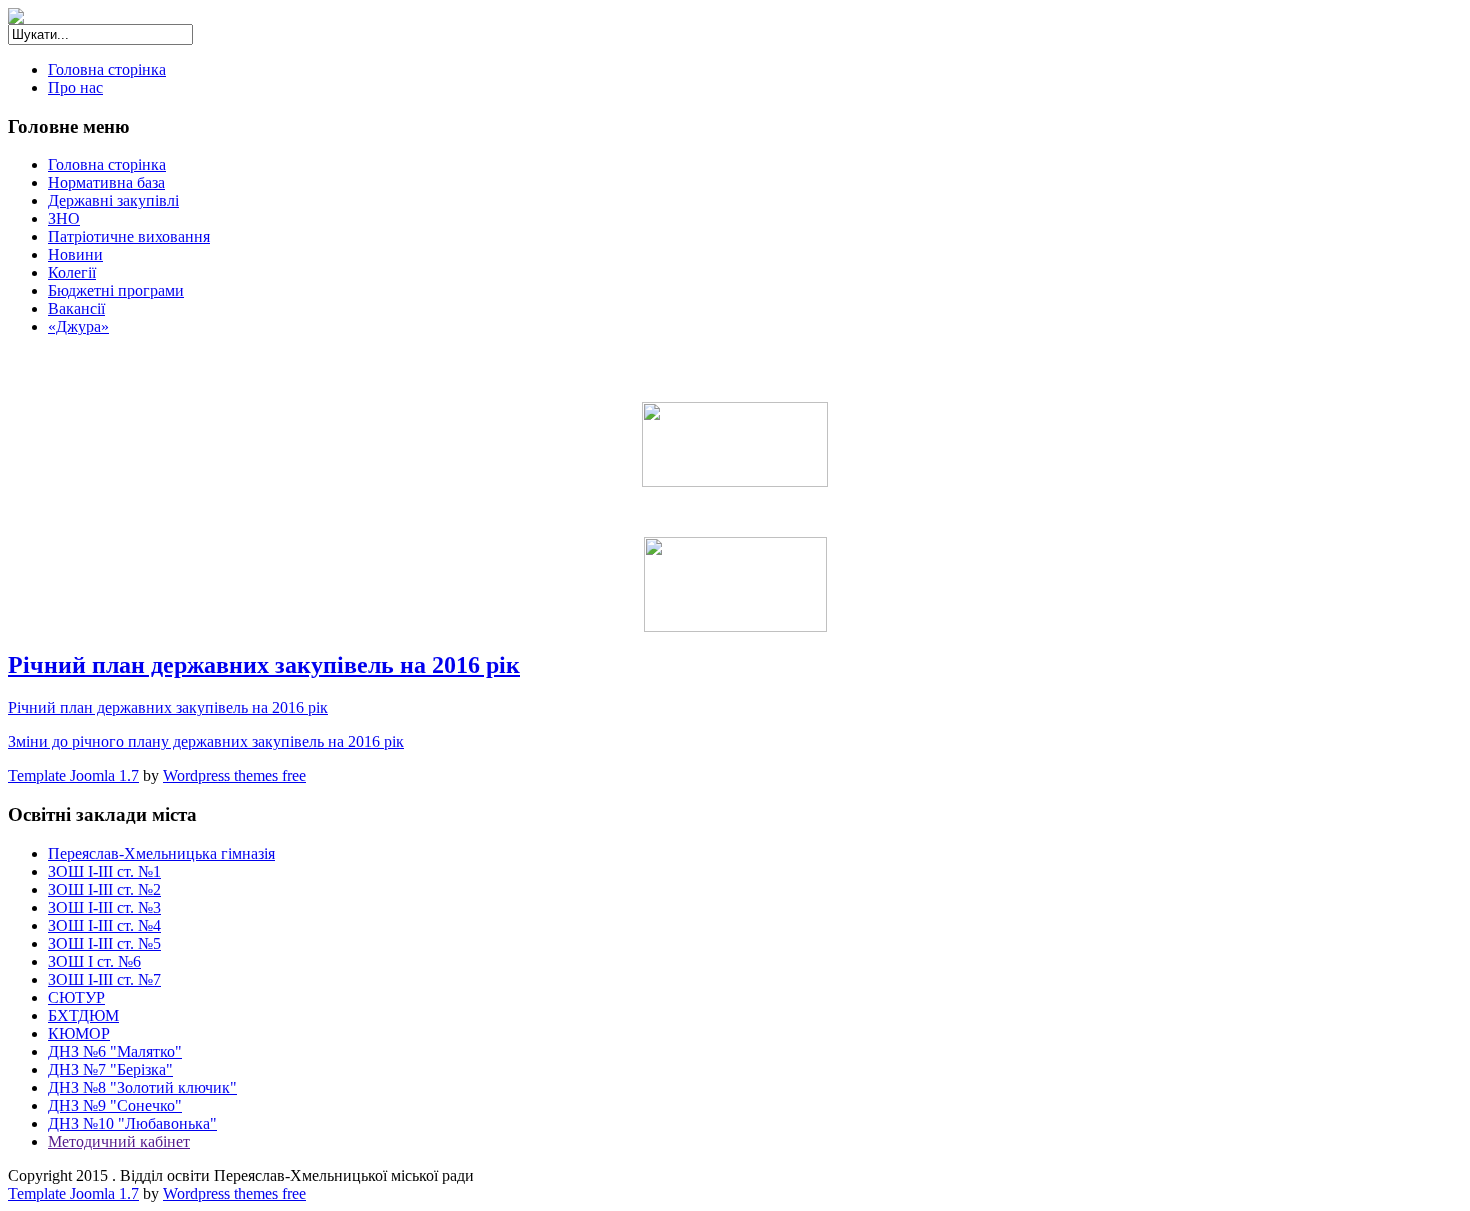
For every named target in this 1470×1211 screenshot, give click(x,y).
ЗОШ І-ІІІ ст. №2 (104, 889)
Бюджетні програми (116, 290)
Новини (75, 254)
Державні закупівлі (113, 200)
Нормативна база (106, 182)
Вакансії (76, 308)
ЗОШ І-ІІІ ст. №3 (104, 907)
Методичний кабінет (119, 1141)
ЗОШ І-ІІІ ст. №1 (104, 871)
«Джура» (78, 326)
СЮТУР (76, 997)
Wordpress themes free (234, 775)
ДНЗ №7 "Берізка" (110, 1069)
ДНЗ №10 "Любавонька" (132, 1123)
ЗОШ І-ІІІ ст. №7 (104, 979)
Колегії (72, 272)
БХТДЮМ (83, 1015)
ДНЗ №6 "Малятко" (115, 1051)
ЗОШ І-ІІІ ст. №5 (104, 943)
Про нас (75, 87)
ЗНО (64, 218)
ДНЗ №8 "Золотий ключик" (142, 1087)
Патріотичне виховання (129, 236)
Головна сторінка (107, 69)
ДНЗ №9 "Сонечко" (115, 1105)
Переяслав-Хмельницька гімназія (161, 853)
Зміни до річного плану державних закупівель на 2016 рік (206, 741)
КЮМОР (79, 1033)
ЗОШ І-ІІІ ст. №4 (104, 925)
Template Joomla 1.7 (73, 775)
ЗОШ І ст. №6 (94, 961)
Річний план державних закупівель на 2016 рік (264, 665)
